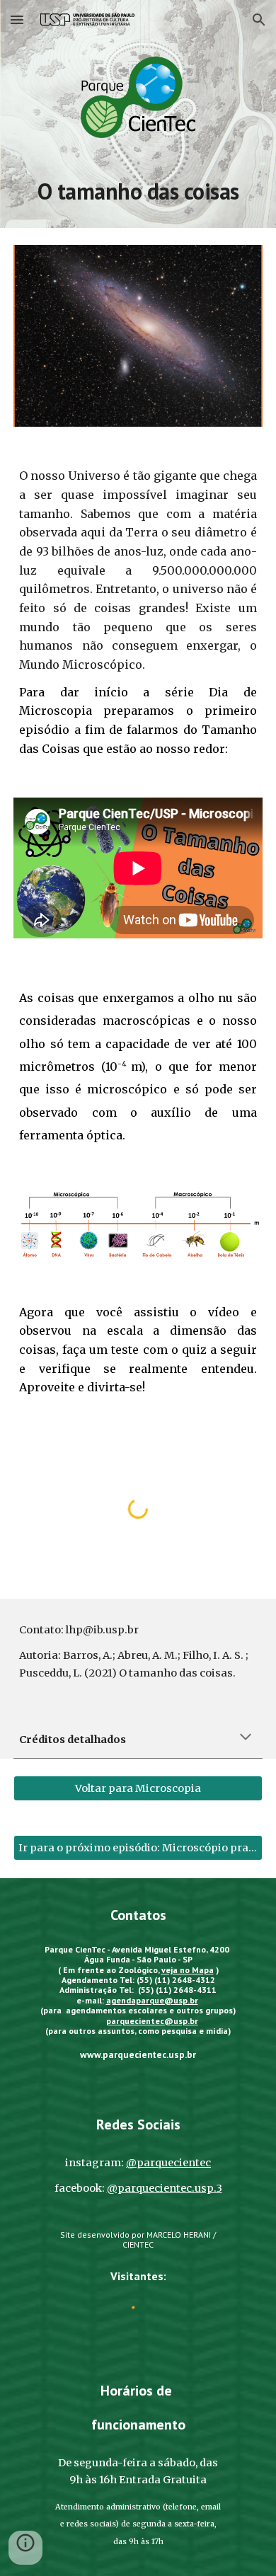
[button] (17, 19)
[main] (138, 191)
